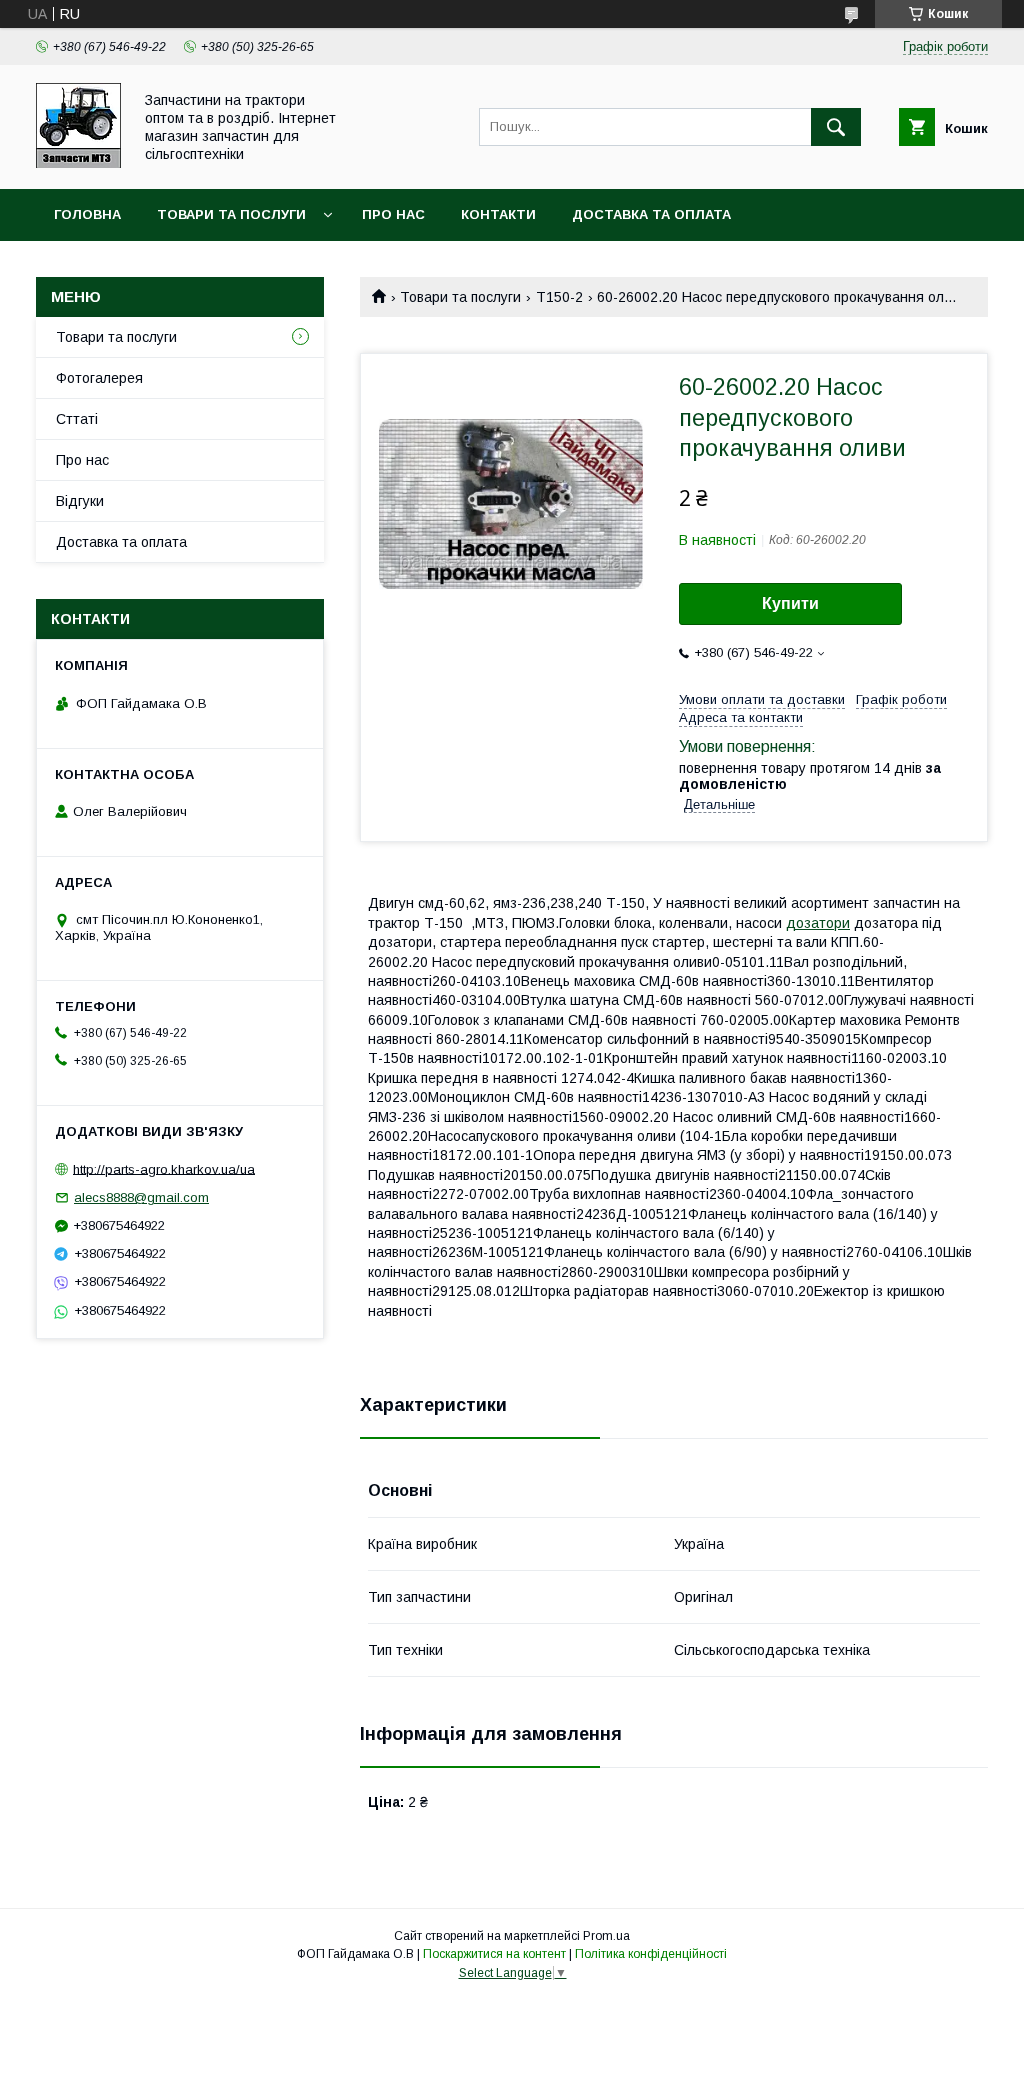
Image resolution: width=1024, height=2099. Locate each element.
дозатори (818, 923)
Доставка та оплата (651, 214)
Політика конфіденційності (651, 1954)
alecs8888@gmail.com (141, 1197)
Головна (87, 214)
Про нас (393, 214)
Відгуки (80, 501)
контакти (498, 214)
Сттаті (77, 419)
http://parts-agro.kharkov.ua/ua (164, 1168)
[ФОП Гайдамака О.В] (78, 163)
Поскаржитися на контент (494, 1954)
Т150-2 (559, 297)
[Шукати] (836, 127)
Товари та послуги (231, 214)
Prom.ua (606, 1936)
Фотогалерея (99, 378)
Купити (790, 603)
